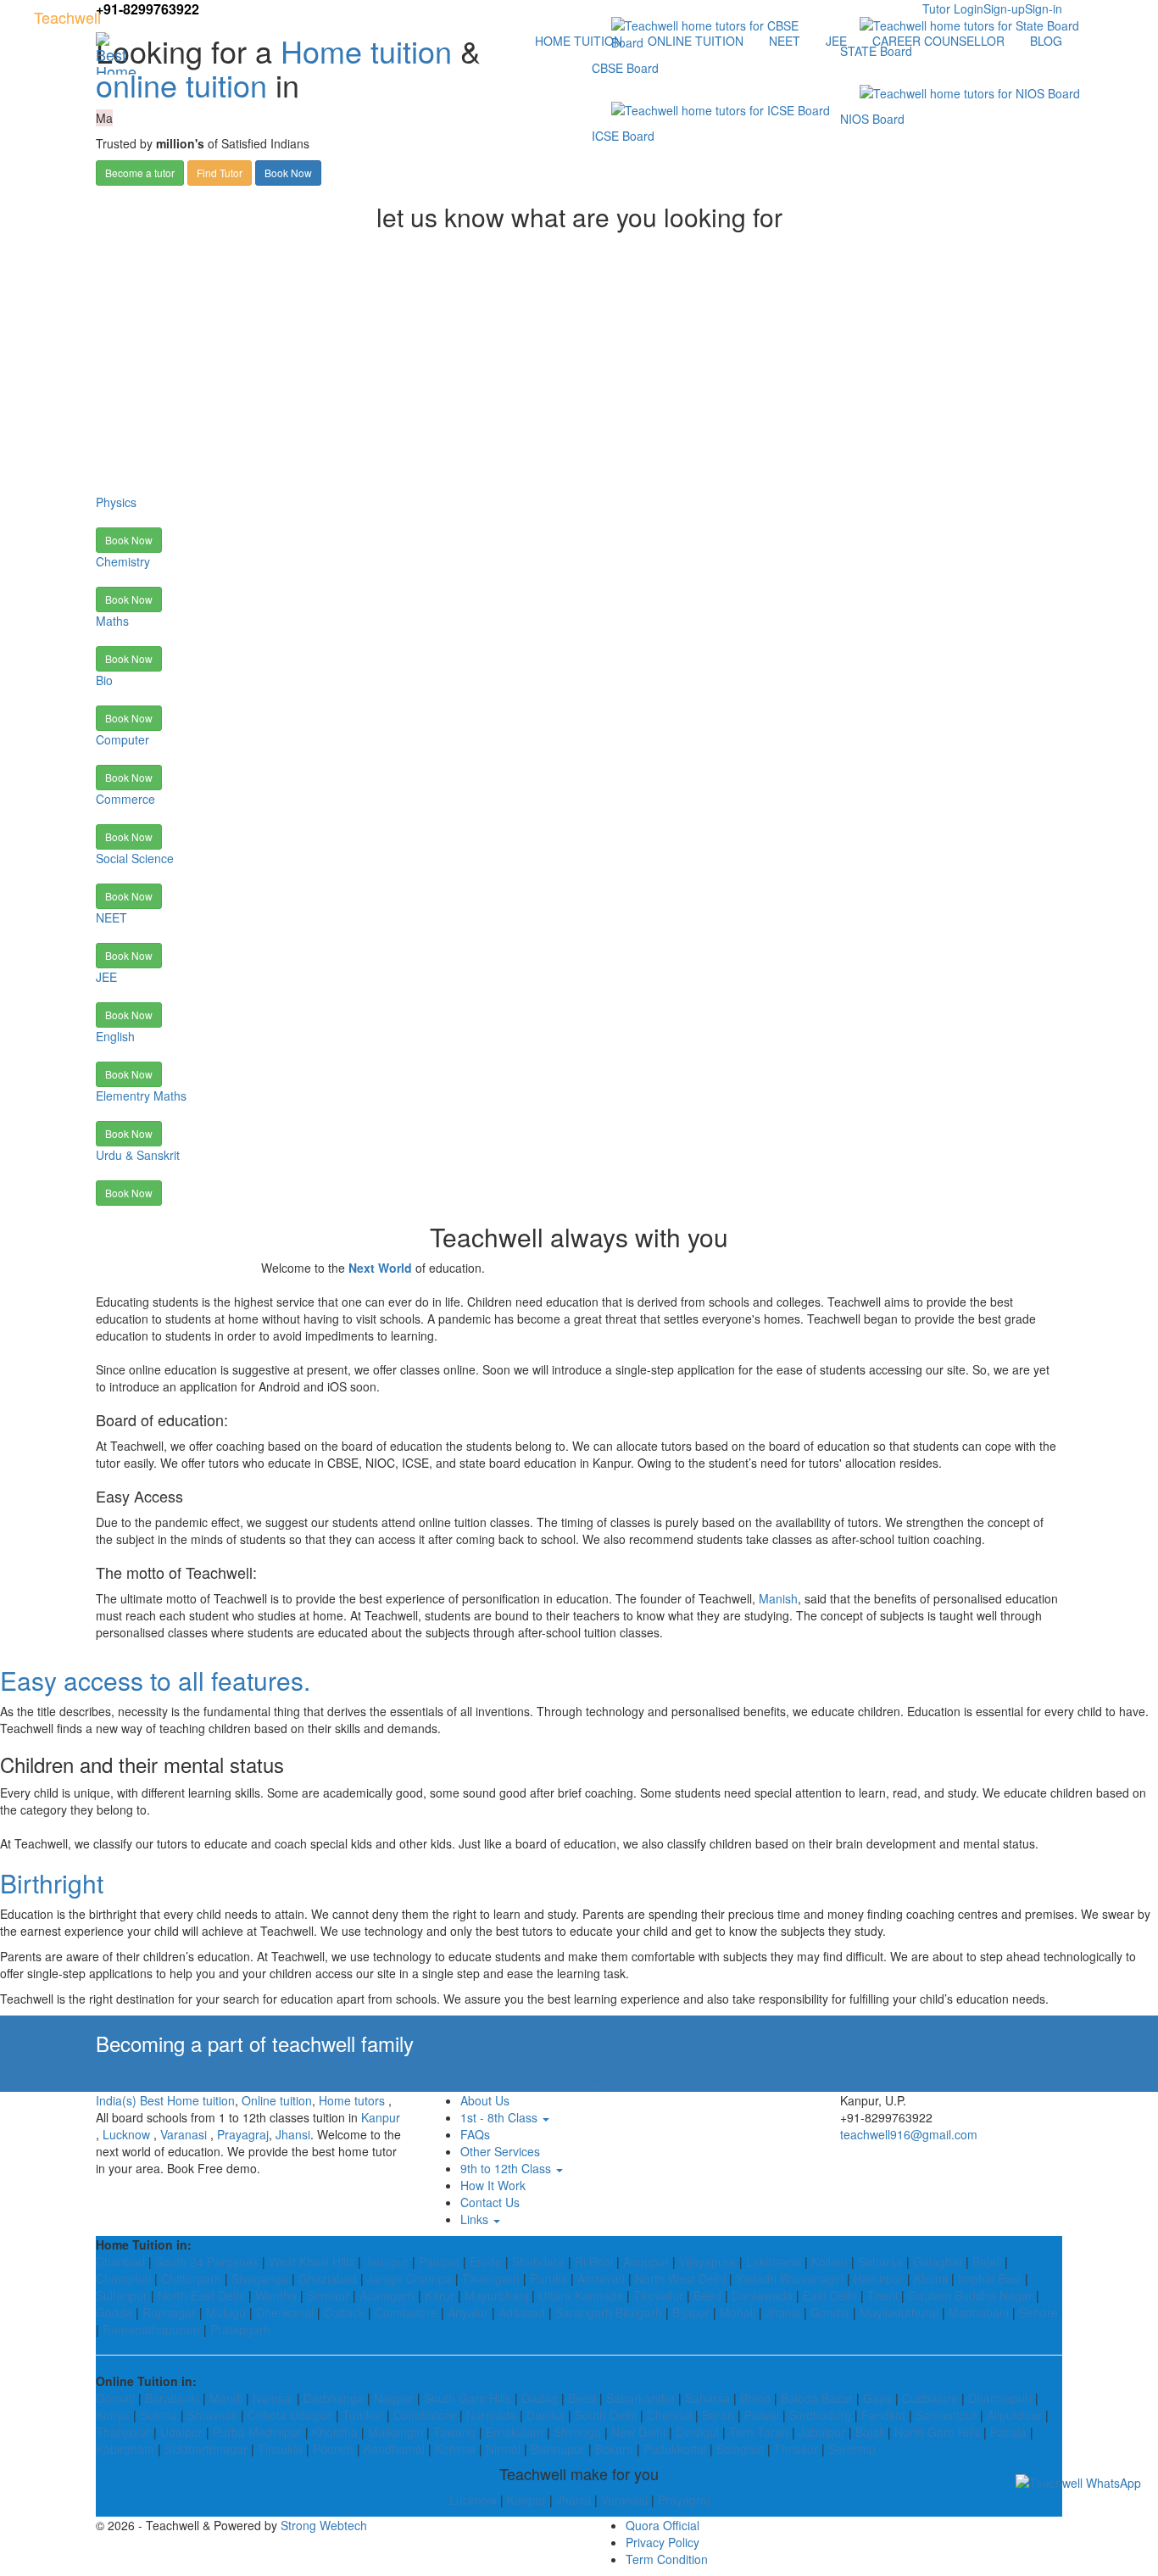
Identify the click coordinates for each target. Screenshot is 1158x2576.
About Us (485, 2100)
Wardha (276, 2295)
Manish (778, 1598)
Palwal (762, 2415)
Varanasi (184, 2134)
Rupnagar (169, 2312)
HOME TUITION (579, 41)
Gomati (115, 2398)
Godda (114, 2312)
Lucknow (126, 2134)
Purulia (548, 2278)
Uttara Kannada (581, 2295)
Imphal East (990, 2278)
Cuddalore (930, 2398)
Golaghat (938, 2261)
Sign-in (1044, 8)
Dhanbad (120, 2261)
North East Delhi (201, 2295)
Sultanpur (122, 2295)
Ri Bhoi (594, 2261)
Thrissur (796, 2449)
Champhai (123, 2278)
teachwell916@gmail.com (909, 2134)
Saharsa (880, 2261)
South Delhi (606, 2415)
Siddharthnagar (206, 2449)
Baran (718, 2415)
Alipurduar (1014, 2415)
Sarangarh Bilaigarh (609, 2312)
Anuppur (646, 2261)
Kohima (455, 2449)
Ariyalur (468, 2312)
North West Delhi (680, 2278)
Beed (707, 2295)
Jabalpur (822, 2432)
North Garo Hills (937, 2432)
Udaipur (181, 2432)
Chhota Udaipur (290, 2415)
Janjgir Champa (409, 2278)
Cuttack (344, 2312)
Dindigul (697, 2432)
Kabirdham (125, 2449)
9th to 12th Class (507, 2168)
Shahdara (538, 2261)
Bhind (755, 2398)
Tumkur (363, 2415)
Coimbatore (406, 2312)
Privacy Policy (663, 2542)
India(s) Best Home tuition (165, 2100)
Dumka (546, 2415)
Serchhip (852, 2449)
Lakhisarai (774, 2261)
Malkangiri (395, 2432)
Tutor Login (953, 8)
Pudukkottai (675, 2449)
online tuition (181, 84)
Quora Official (663, 2525)
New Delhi (638, 2432)
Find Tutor (220, 173)
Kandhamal (394, 2449)
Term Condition (667, 2559)
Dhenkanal (285, 2312)
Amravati (601, 2278)
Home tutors (352, 2100)
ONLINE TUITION (696, 41)
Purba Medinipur (257, 2432)
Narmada (491, 2415)
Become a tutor (140, 173)
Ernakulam (515, 2432)
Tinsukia (280, 2449)
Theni (882, 2295)
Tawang (454, 2432)
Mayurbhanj (496, 2295)
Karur (440, 2295)
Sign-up (1004, 8)
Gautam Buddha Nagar (970, 2295)
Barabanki (172, 2398)
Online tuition (277, 2100)
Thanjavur (123, 2432)
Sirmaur (328, 2295)
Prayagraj (243, 2134)
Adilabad (522, 2312)
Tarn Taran (759, 2432)
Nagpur (394, 2398)
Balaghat (740, 2449)
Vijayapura (707, 2261)
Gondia (830, 2312)
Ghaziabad (328, 2278)
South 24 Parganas (207, 2261)
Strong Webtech (324, 2525)
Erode (486, 2261)
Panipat (439, 2261)
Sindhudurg (820, 2415)
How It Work (493, 2185)
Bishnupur (558, 2449)
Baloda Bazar (817, 2398)
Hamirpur (879, 2278)
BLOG (1046, 41)
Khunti (931, 2278)
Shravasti (212, 2415)
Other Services (500, 2151)
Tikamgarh (491, 2278)
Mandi (226, 2398)
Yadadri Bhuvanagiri (790, 2278)
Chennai (669, 2415)
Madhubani (979, 2312)
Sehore (1038, 2312)
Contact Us (490, 2202)
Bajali (987, 2261)
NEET (785, 41)
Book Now (288, 173)
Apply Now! (579, 2077)
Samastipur (946, 2415)
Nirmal (503, 2449)
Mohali (738, 2312)
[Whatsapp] (1078, 2482)
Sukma (159, 2415)
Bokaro (614, 2449)
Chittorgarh (191, 2278)
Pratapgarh (240, 2329)
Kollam (830, 2261)
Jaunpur (387, 2261)
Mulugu (226, 2312)
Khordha (335, 2432)
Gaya (877, 2398)
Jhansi (293, 2134)
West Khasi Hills (312, 2261)
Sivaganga (260, 2278)
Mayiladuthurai (899, 2312)
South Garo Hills (468, 2398)
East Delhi (830, 2295)
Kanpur (381, 2117)
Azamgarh (387, 2295)
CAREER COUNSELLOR (938, 41)
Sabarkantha (640, 2398)
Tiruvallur (658, 2295)
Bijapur (691, 2312)
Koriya (113, 2415)
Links (476, 2219)
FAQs (475, 2134)
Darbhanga (334, 2398)
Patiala (1008, 2432)
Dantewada (762, 2295)
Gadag (540, 2398)
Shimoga (577, 2432)
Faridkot (883, 2415)
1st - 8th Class (501, 2117)
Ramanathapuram (151, 2329)
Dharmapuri (1000, 2398)
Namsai (273, 2398)
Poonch (333, 2449)
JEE (836, 41)
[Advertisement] (579, 366)
